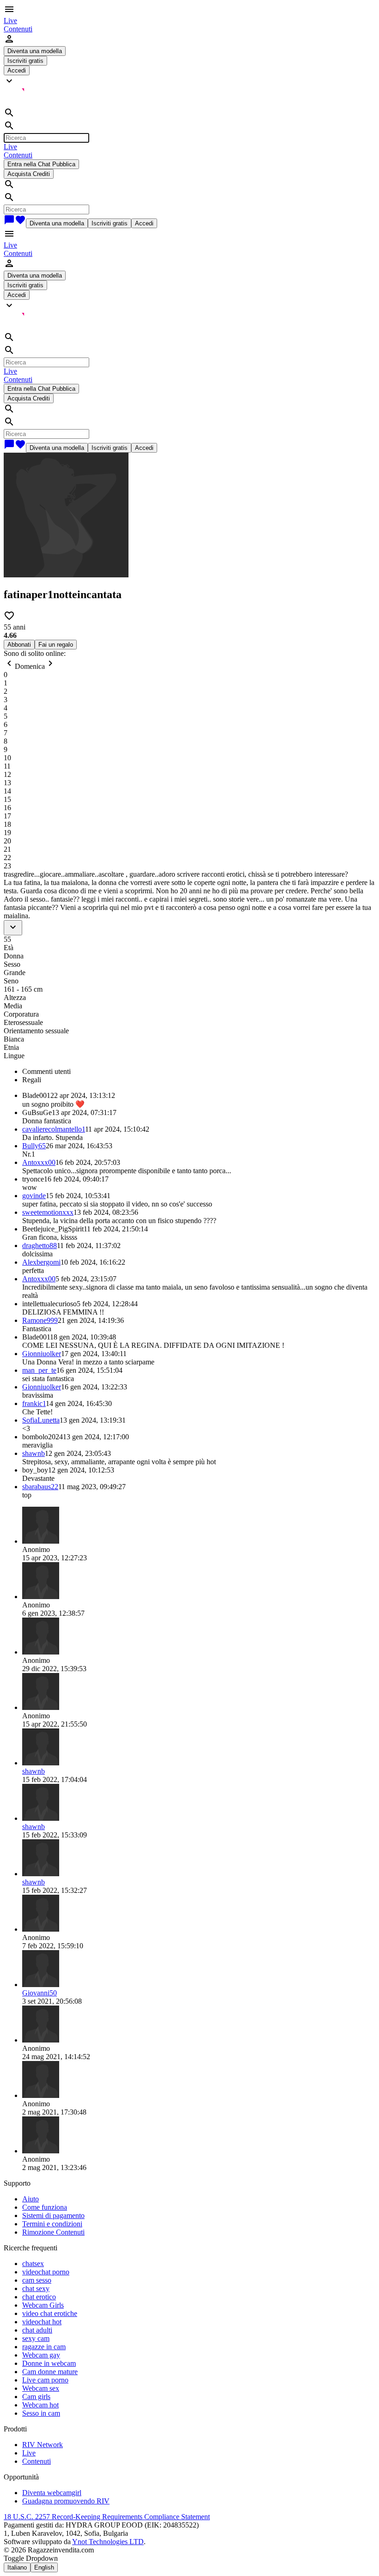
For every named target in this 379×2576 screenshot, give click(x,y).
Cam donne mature (50, 2372)
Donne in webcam (49, 2363)
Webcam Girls (43, 2305)
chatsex (33, 2264)
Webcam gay (41, 2355)
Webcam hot (40, 2405)
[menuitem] (10, 21)
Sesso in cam (41, 2413)
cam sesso (37, 2280)
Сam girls (36, 2397)
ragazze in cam (44, 2347)
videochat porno (46, 2272)
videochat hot (42, 2322)
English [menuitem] (44, 2567)
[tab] (199, 1072)
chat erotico (39, 2297)
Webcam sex (41, 2388)
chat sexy (36, 2288)
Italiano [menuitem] (17, 2567)
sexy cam (36, 2338)
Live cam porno (45, 2380)
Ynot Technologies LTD (108, 2542)
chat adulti (37, 2330)
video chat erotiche (50, 2313)
